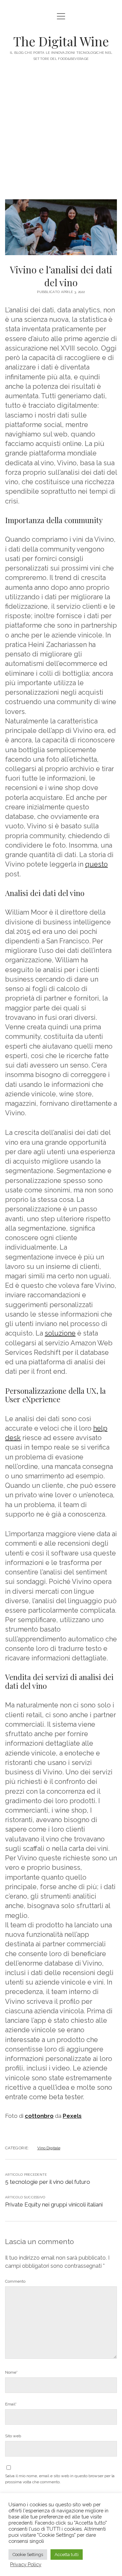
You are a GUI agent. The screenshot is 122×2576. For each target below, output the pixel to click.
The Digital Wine (61, 41)
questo (96, 864)
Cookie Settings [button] (28, 2555)
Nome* (11, 2372)
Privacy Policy (26, 2564)
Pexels (72, 2116)
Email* (11, 2404)
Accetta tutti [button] (67, 2555)
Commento (15, 2281)
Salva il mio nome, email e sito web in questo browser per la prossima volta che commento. (60, 2479)
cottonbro (39, 2116)
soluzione (60, 1333)
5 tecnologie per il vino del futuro (48, 2182)
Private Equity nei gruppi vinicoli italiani (54, 2204)
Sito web (13, 2436)
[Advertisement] (61, 135)
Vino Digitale (49, 2148)
